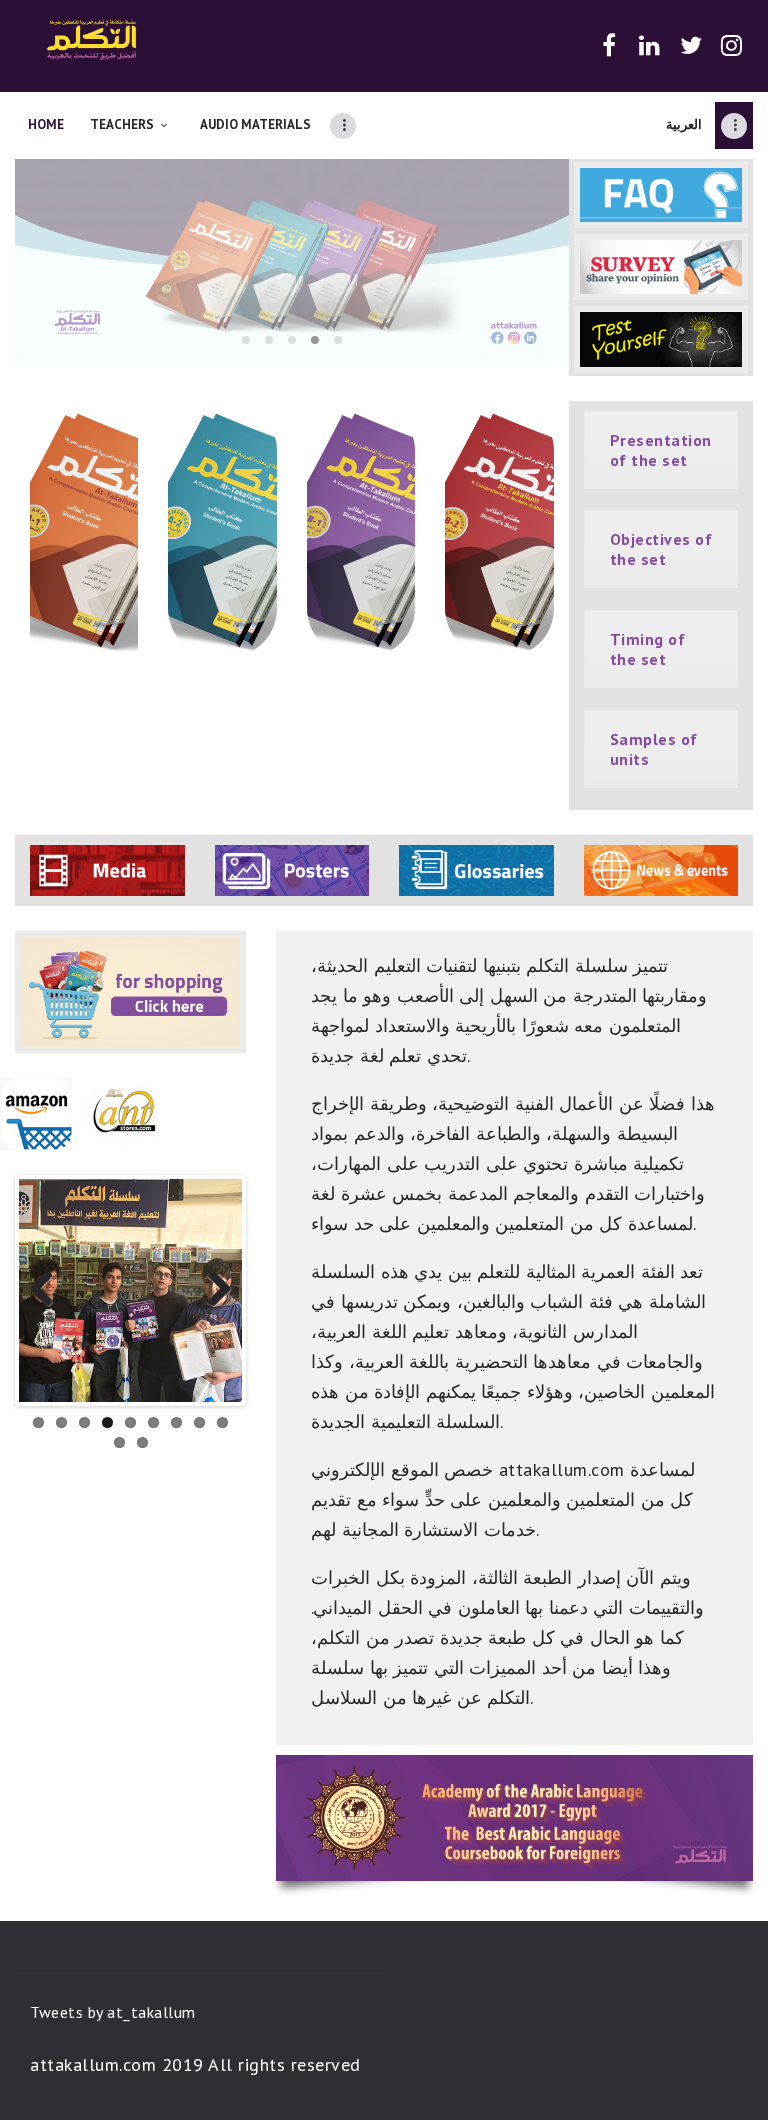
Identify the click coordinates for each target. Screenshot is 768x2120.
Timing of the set (648, 649)
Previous (49, 1290)
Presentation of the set (661, 450)
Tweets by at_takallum (113, 2012)
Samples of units (654, 749)
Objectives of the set (661, 549)
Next (212, 1290)
